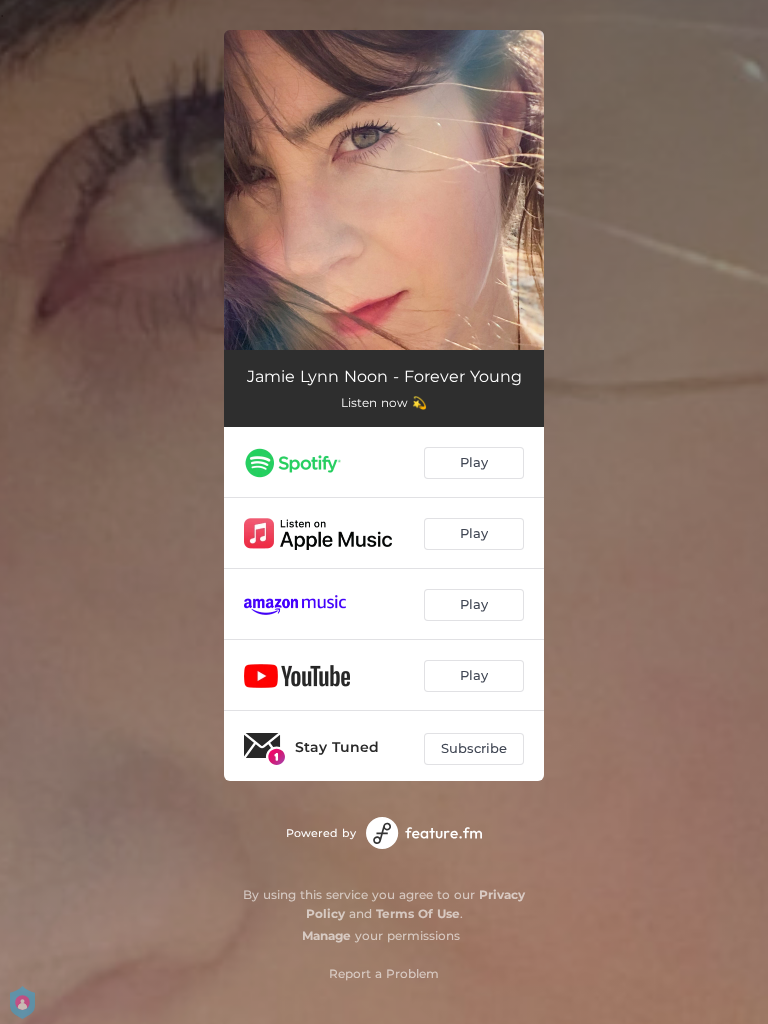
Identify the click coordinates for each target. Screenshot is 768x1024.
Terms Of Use (418, 913)
